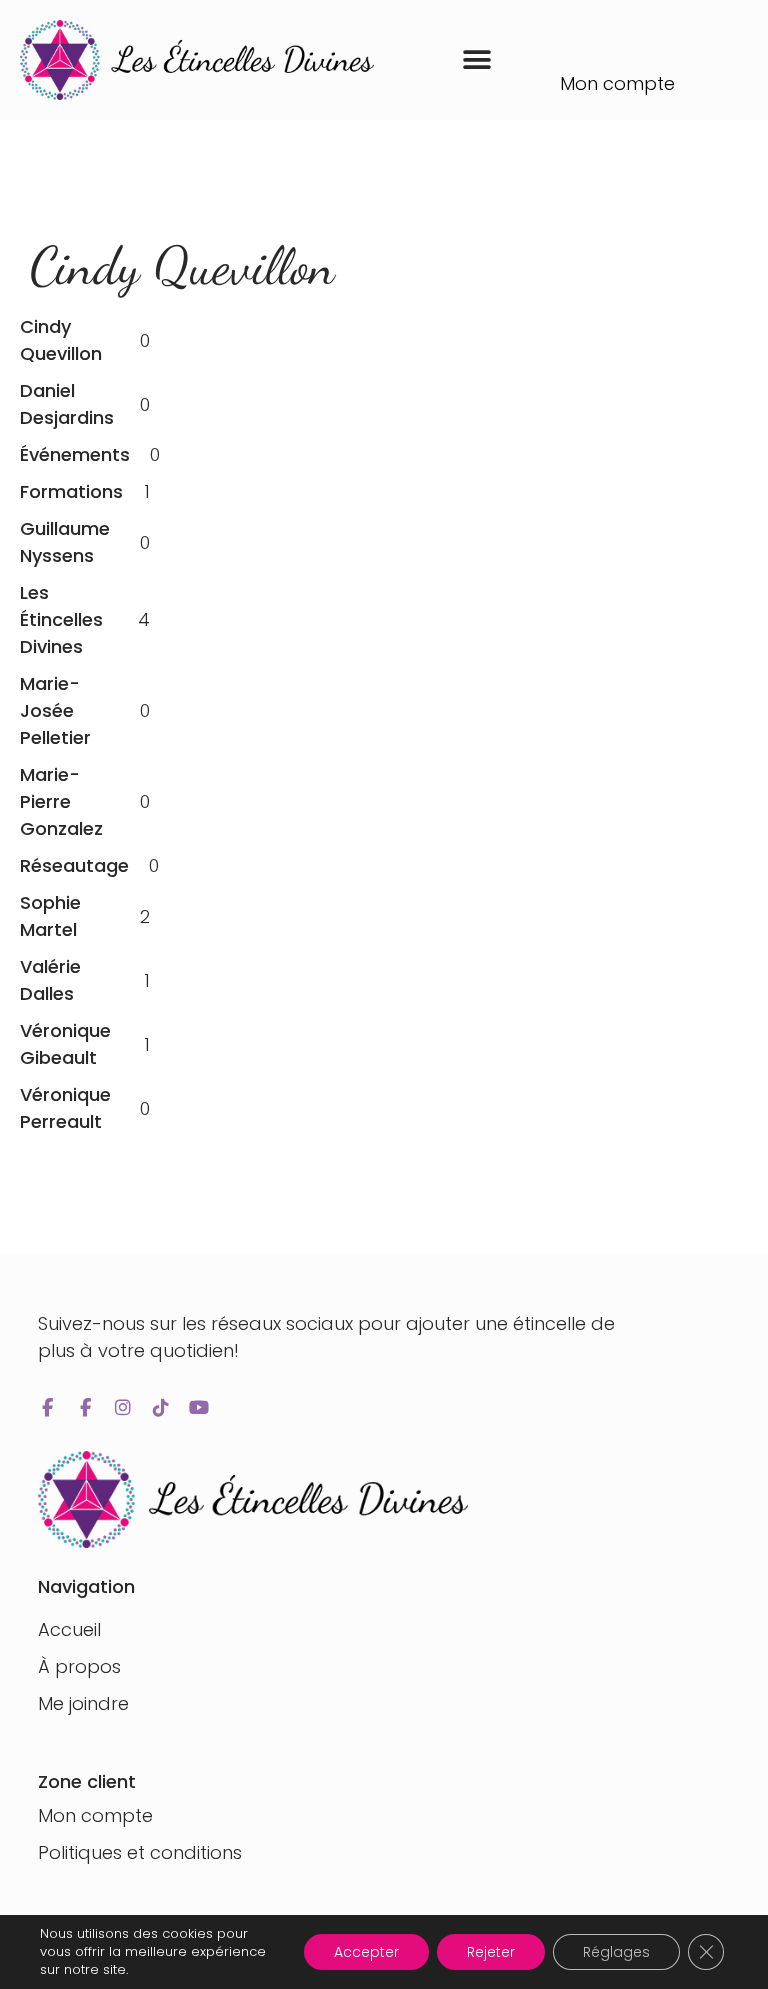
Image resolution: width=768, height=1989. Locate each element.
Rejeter (491, 1952)
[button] (477, 60)
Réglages (616, 1952)
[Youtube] (199, 1408)
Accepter (366, 1952)
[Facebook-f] (47, 1408)
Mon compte (617, 83)
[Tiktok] (161, 1408)
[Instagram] (123, 1408)
